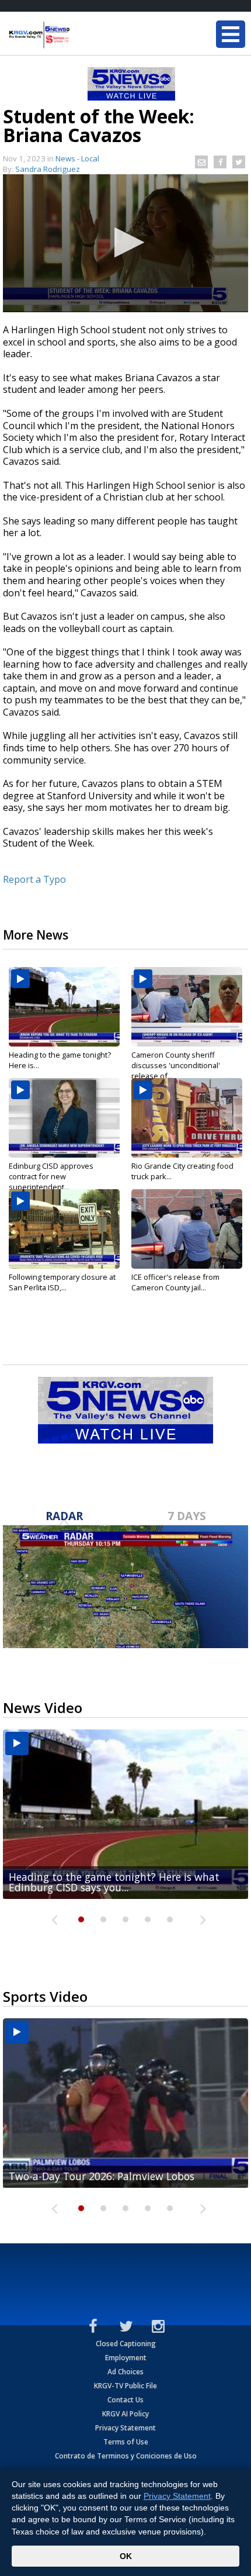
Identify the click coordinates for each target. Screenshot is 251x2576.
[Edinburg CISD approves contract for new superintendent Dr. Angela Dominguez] (64, 1118)
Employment (126, 2358)
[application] (125, 243)
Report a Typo (34, 879)
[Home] (79, 35)
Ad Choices (125, 2372)
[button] (126, 242)
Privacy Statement (125, 2428)
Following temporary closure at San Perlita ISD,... (62, 1282)
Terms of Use (126, 2442)
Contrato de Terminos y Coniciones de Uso (126, 2456)
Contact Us (125, 2400)
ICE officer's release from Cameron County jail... (175, 1282)
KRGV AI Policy (125, 2414)
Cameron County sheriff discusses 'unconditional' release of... (176, 1065)
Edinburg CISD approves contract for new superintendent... (51, 1176)
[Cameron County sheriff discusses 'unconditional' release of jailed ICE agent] (187, 1007)
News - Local (77, 158)
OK (126, 2556)
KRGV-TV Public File (125, 2386)
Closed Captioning (126, 2344)
